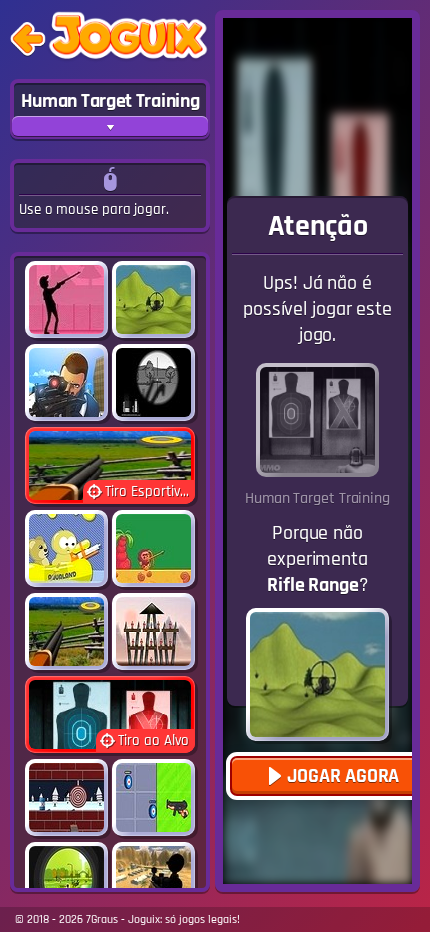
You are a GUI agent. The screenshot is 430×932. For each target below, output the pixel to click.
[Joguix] (128, 39)
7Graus (102, 919)
